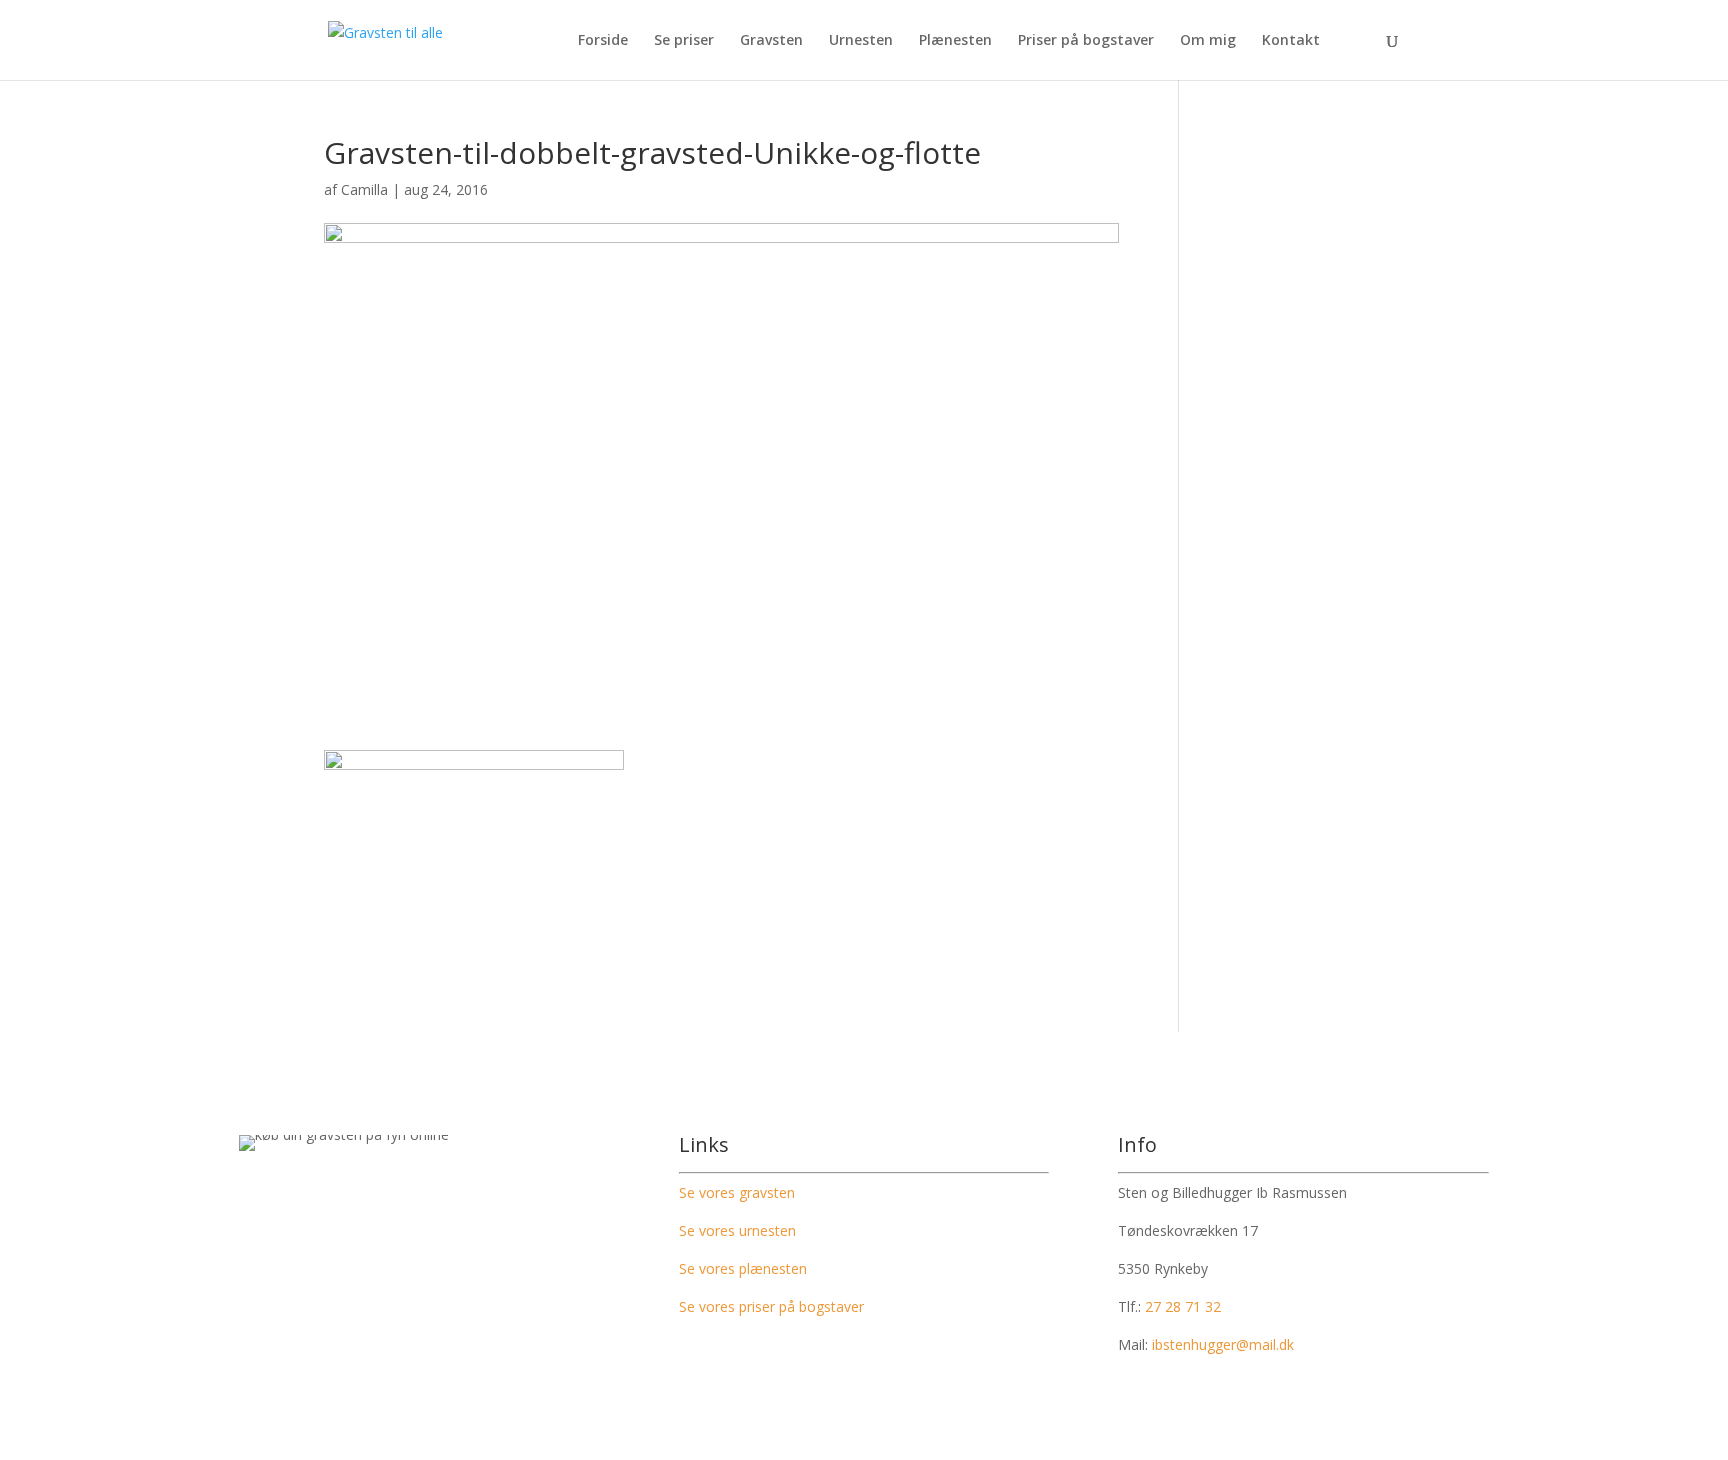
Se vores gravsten (737, 1192)
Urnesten (861, 41)
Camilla (364, 189)
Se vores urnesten (737, 1230)
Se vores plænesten (743, 1268)
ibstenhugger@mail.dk (1223, 1344)
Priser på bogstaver (1086, 41)
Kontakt (1291, 41)
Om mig (1208, 41)
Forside (603, 41)
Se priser (684, 41)
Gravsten (771, 41)
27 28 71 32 (1183, 1306)
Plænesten (955, 41)
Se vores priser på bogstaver (771, 1306)
